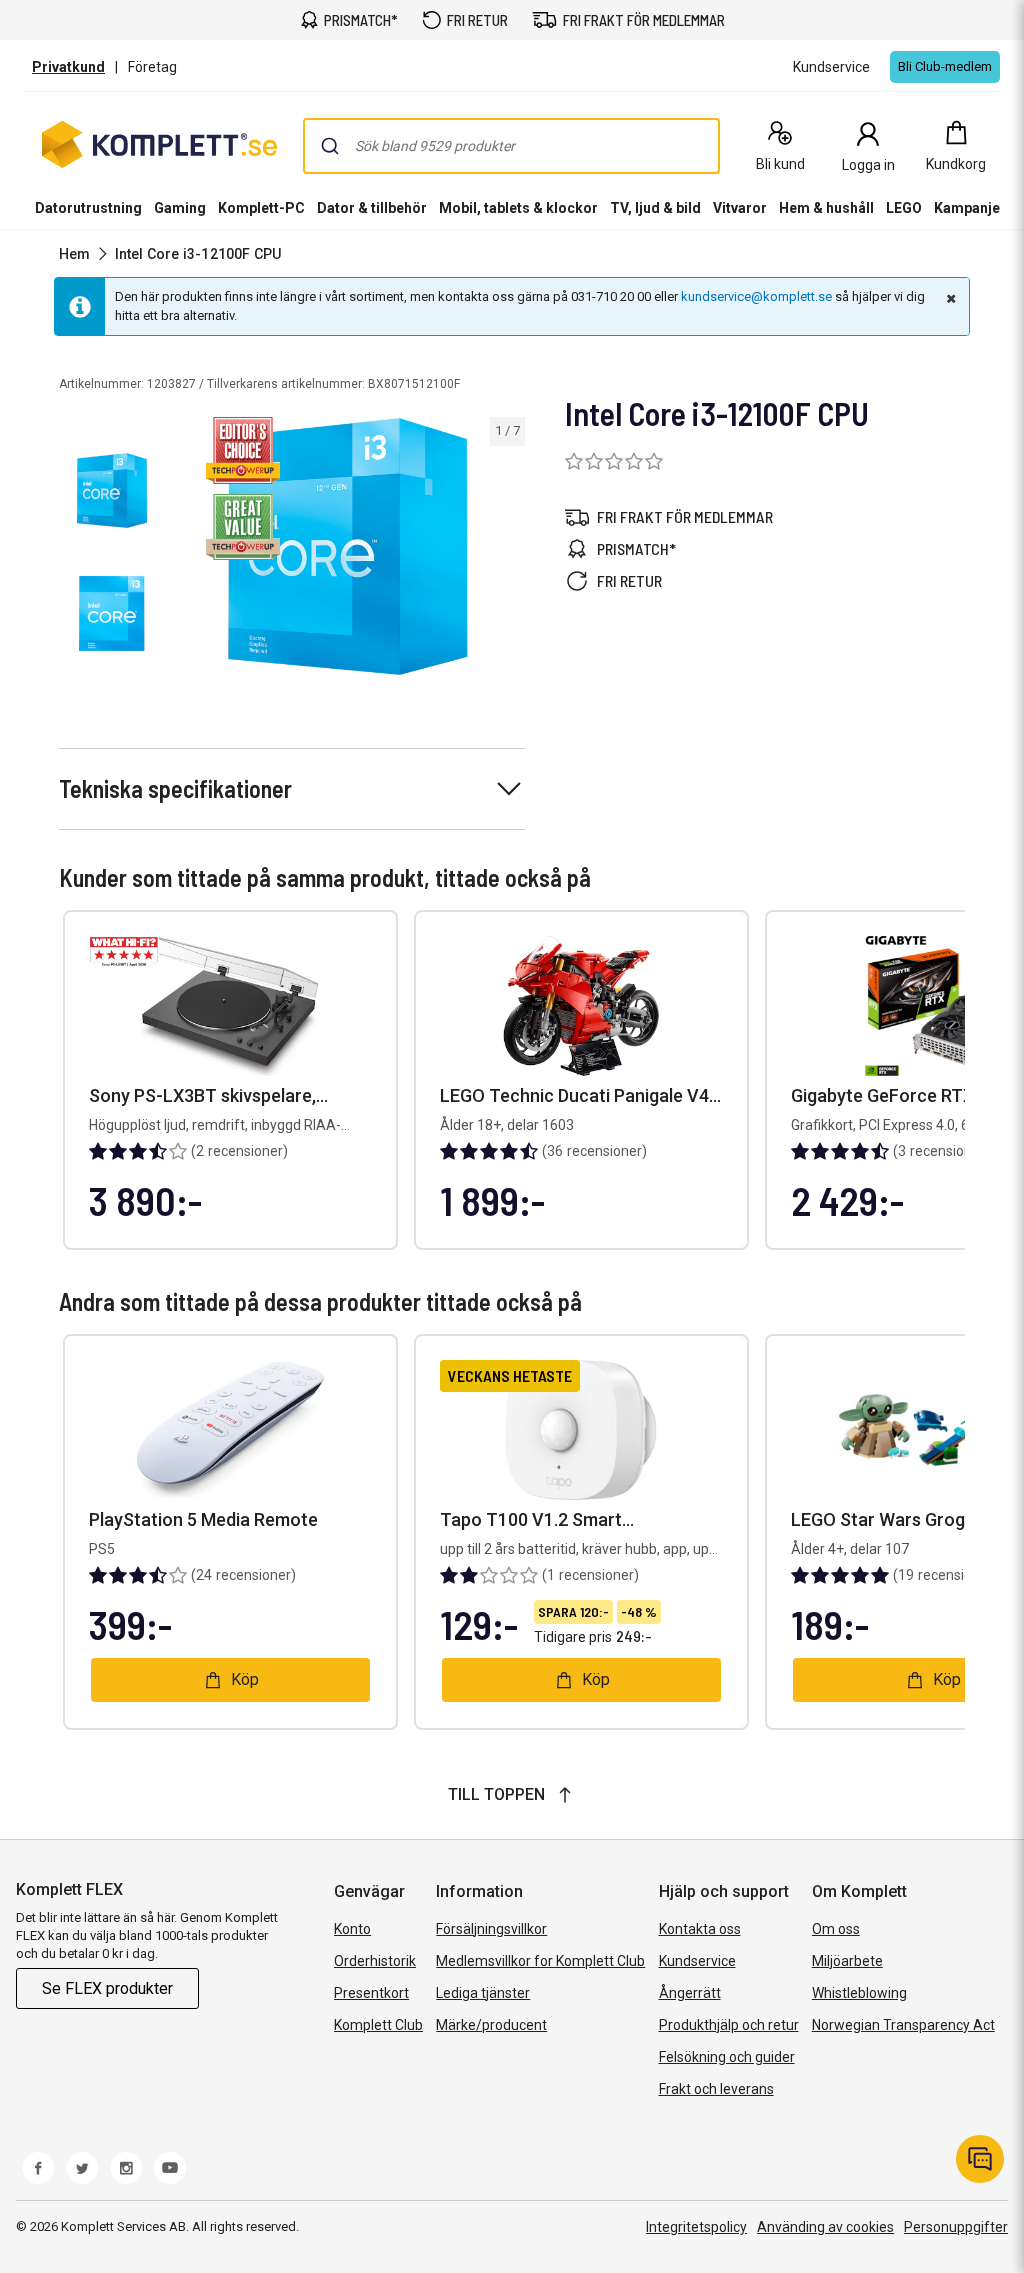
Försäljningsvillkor (491, 1929)
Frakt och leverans (716, 2089)
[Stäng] (949, 298)
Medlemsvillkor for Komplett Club (540, 1961)
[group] (348, 546)
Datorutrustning (88, 208)
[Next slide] (507, 550)
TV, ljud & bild (655, 208)
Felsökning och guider (727, 2057)
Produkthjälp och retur (729, 2025)
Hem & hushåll (826, 208)
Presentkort (371, 1993)
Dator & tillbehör (372, 208)
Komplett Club (378, 2025)
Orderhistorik (375, 1961)
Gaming (180, 208)
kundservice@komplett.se (756, 296)
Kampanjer (970, 208)
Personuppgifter (956, 2227)
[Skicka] (330, 146)
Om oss (836, 1929)
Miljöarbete (847, 1961)
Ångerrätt (690, 1993)
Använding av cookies (825, 2227)
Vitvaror (740, 208)
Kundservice (697, 1961)
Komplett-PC (261, 208)
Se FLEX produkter (107, 1988)
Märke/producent (491, 2025)
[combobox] (511, 146)
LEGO (904, 208)
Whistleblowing (859, 1993)
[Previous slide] (188, 550)
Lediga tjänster (483, 1993)
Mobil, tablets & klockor (518, 208)
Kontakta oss (700, 1929)
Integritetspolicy (696, 2227)
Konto (352, 1929)
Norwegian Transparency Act (903, 2025)
